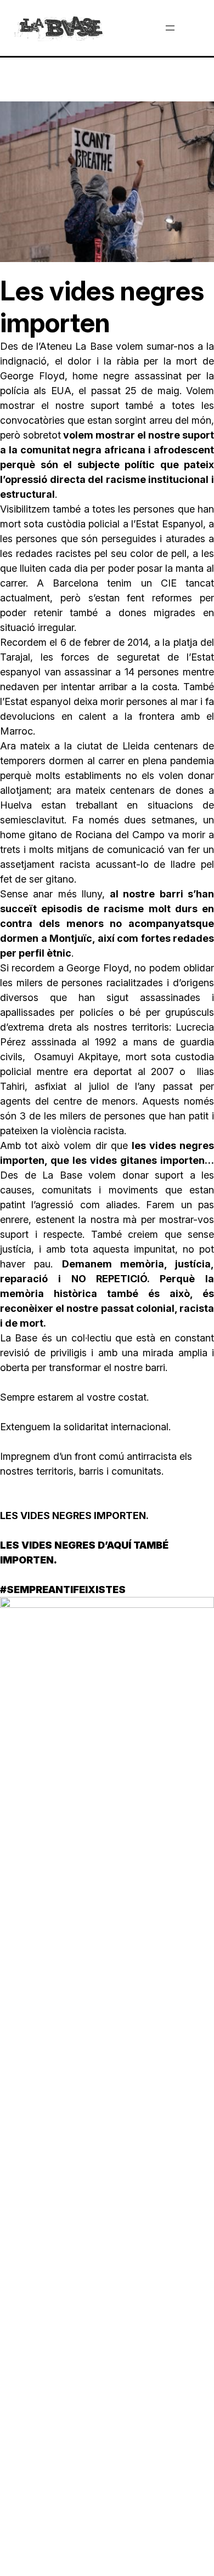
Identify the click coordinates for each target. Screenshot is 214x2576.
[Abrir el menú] (170, 28)
